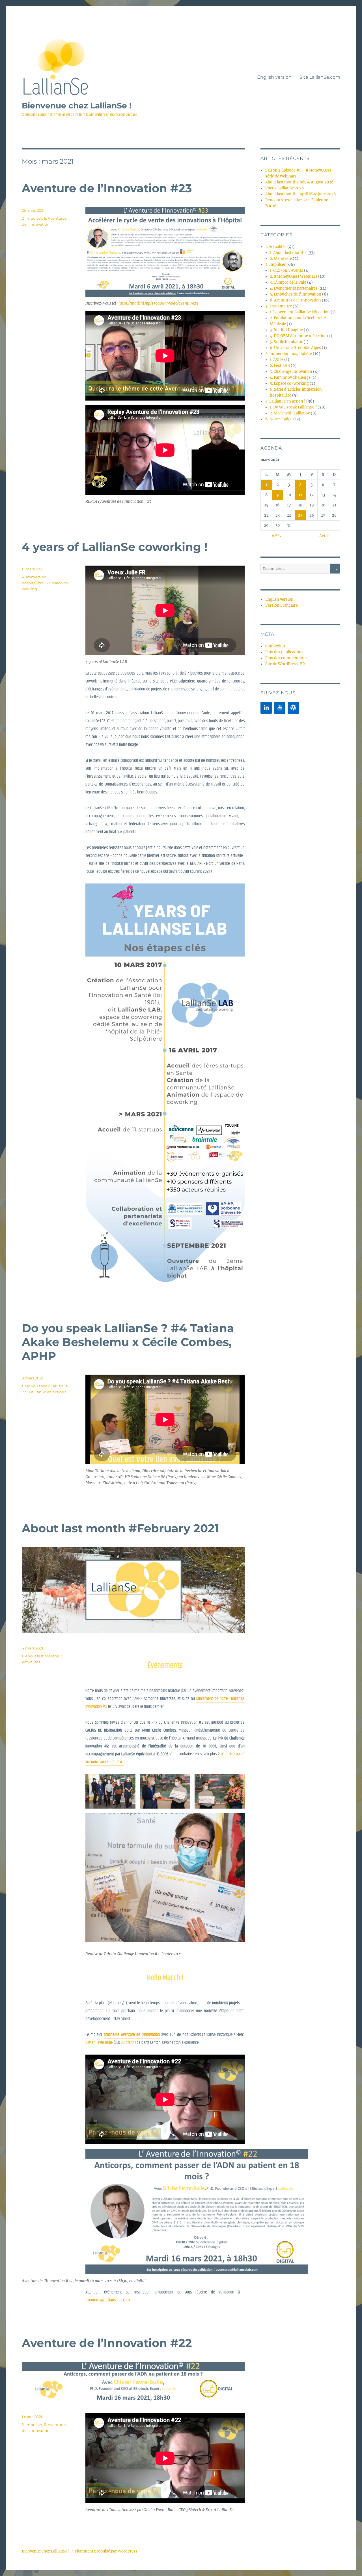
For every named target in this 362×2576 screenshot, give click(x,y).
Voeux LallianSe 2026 (285, 188)
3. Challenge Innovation (291, 372)
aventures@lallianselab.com (108, 2300)
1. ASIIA (277, 360)
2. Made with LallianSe (290, 413)
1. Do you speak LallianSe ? (293, 407)
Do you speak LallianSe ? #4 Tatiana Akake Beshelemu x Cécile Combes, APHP (128, 1342)
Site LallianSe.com (320, 77)
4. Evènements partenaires (294, 288)
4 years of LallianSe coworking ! (115, 547)
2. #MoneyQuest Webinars (294, 276)
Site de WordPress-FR (285, 664)
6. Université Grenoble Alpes (295, 348)
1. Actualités (276, 247)
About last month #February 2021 (120, 1528)
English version (274, 77)
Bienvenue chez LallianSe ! (77, 106)
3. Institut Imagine (286, 330)
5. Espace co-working (289, 383)
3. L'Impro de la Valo (288, 282)
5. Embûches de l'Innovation (296, 294)
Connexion (275, 646)
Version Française (282, 605)
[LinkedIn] (266, 708)
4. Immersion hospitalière (289, 354)
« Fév (277, 536)
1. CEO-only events (286, 270)
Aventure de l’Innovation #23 (107, 188)
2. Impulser (32, 218)
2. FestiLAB (280, 366)
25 (300, 515)
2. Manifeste (281, 259)
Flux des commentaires (286, 658)
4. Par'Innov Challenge (290, 377)
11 (300, 495)
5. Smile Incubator (286, 342)
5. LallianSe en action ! (46, 1392)
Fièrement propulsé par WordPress (106, 2551)
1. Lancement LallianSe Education (300, 312)
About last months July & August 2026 (299, 182)
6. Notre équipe (279, 419)
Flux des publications (284, 652)
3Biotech (128, 2043)
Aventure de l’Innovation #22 (107, 2343)
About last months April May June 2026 (301, 194)
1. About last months (40, 1656)
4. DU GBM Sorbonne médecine (298, 336)
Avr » (324, 536)
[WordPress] (293, 708)
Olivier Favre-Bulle (99, 2043)
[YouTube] (280, 708)
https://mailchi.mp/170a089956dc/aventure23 (158, 303)
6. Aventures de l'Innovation (295, 300)
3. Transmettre (279, 306)
